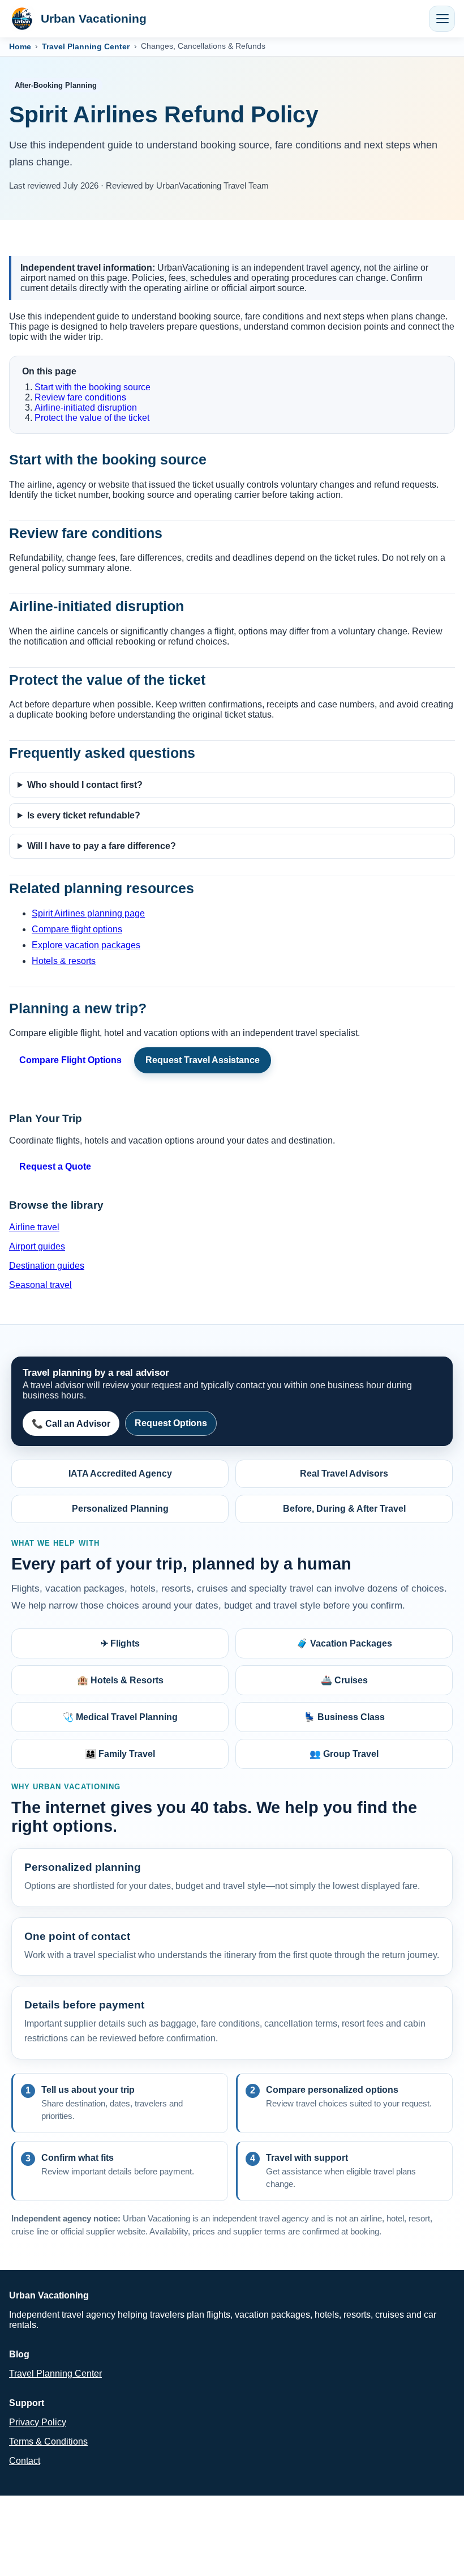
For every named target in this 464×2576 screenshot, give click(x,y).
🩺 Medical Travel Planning (120, 1717)
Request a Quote (55, 1167)
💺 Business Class (344, 1717)
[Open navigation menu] (442, 19)
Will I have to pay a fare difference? (102, 846)
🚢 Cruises (344, 1680)
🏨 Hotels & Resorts (120, 1680)
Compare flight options (77, 929)
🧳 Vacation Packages (344, 1643)
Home (20, 46)
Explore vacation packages (86, 945)
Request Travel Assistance (203, 1060)
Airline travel (34, 1227)
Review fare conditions (80, 397)
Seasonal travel (40, 1285)
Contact (25, 2461)
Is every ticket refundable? (84, 815)
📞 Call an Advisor (71, 1424)
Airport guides (37, 1246)
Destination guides (47, 1266)
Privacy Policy (38, 2422)
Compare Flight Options (70, 1060)
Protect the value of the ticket (92, 418)
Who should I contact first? (85, 785)
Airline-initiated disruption (86, 408)
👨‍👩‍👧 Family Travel (120, 1754)
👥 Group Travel (344, 1754)
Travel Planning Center (86, 46)
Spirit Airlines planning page (88, 913)
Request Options (171, 1423)
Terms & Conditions (48, 2441)
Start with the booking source (93, 387)
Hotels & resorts (64, 961)
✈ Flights (120, 1643)
